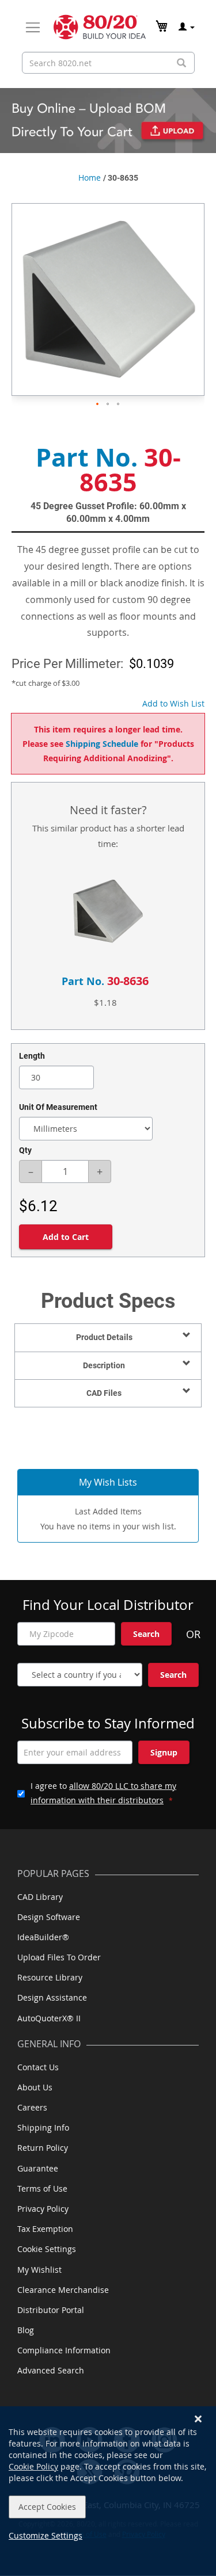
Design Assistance (52, 1997)
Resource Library (50, 1977)
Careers (32, 2107)
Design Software (49, 1917)
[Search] (181, 63)
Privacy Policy (43, 2209)
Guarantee (38, 2168)
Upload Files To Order (59, 1957)
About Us (35, 2087)
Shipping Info (43, 2127)
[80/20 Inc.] (100, 27)
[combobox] (108, 63)
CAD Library (40, 1897)
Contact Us (38, 2067)
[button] (98, 404)
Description (104, 1365)
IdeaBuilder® (43, 1937)
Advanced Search (51, 2370)
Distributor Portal (51, 2310)
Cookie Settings (47, 2249)
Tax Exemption (45, 2229)
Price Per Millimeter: (67, 664)
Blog (26, 2330)
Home (90, 178)
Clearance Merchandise (63, 2290)
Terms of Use (42, 2188)
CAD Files (104, 1393)
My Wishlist (39, 2270)
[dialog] (108, 2491)
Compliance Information (64, 2350)
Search (146, 1634)
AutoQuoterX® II (49, 2018)
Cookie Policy (33, 2466)
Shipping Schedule (102, 744)
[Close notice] (198, 2419)
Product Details (104, 1337)
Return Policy (43, 2148)
